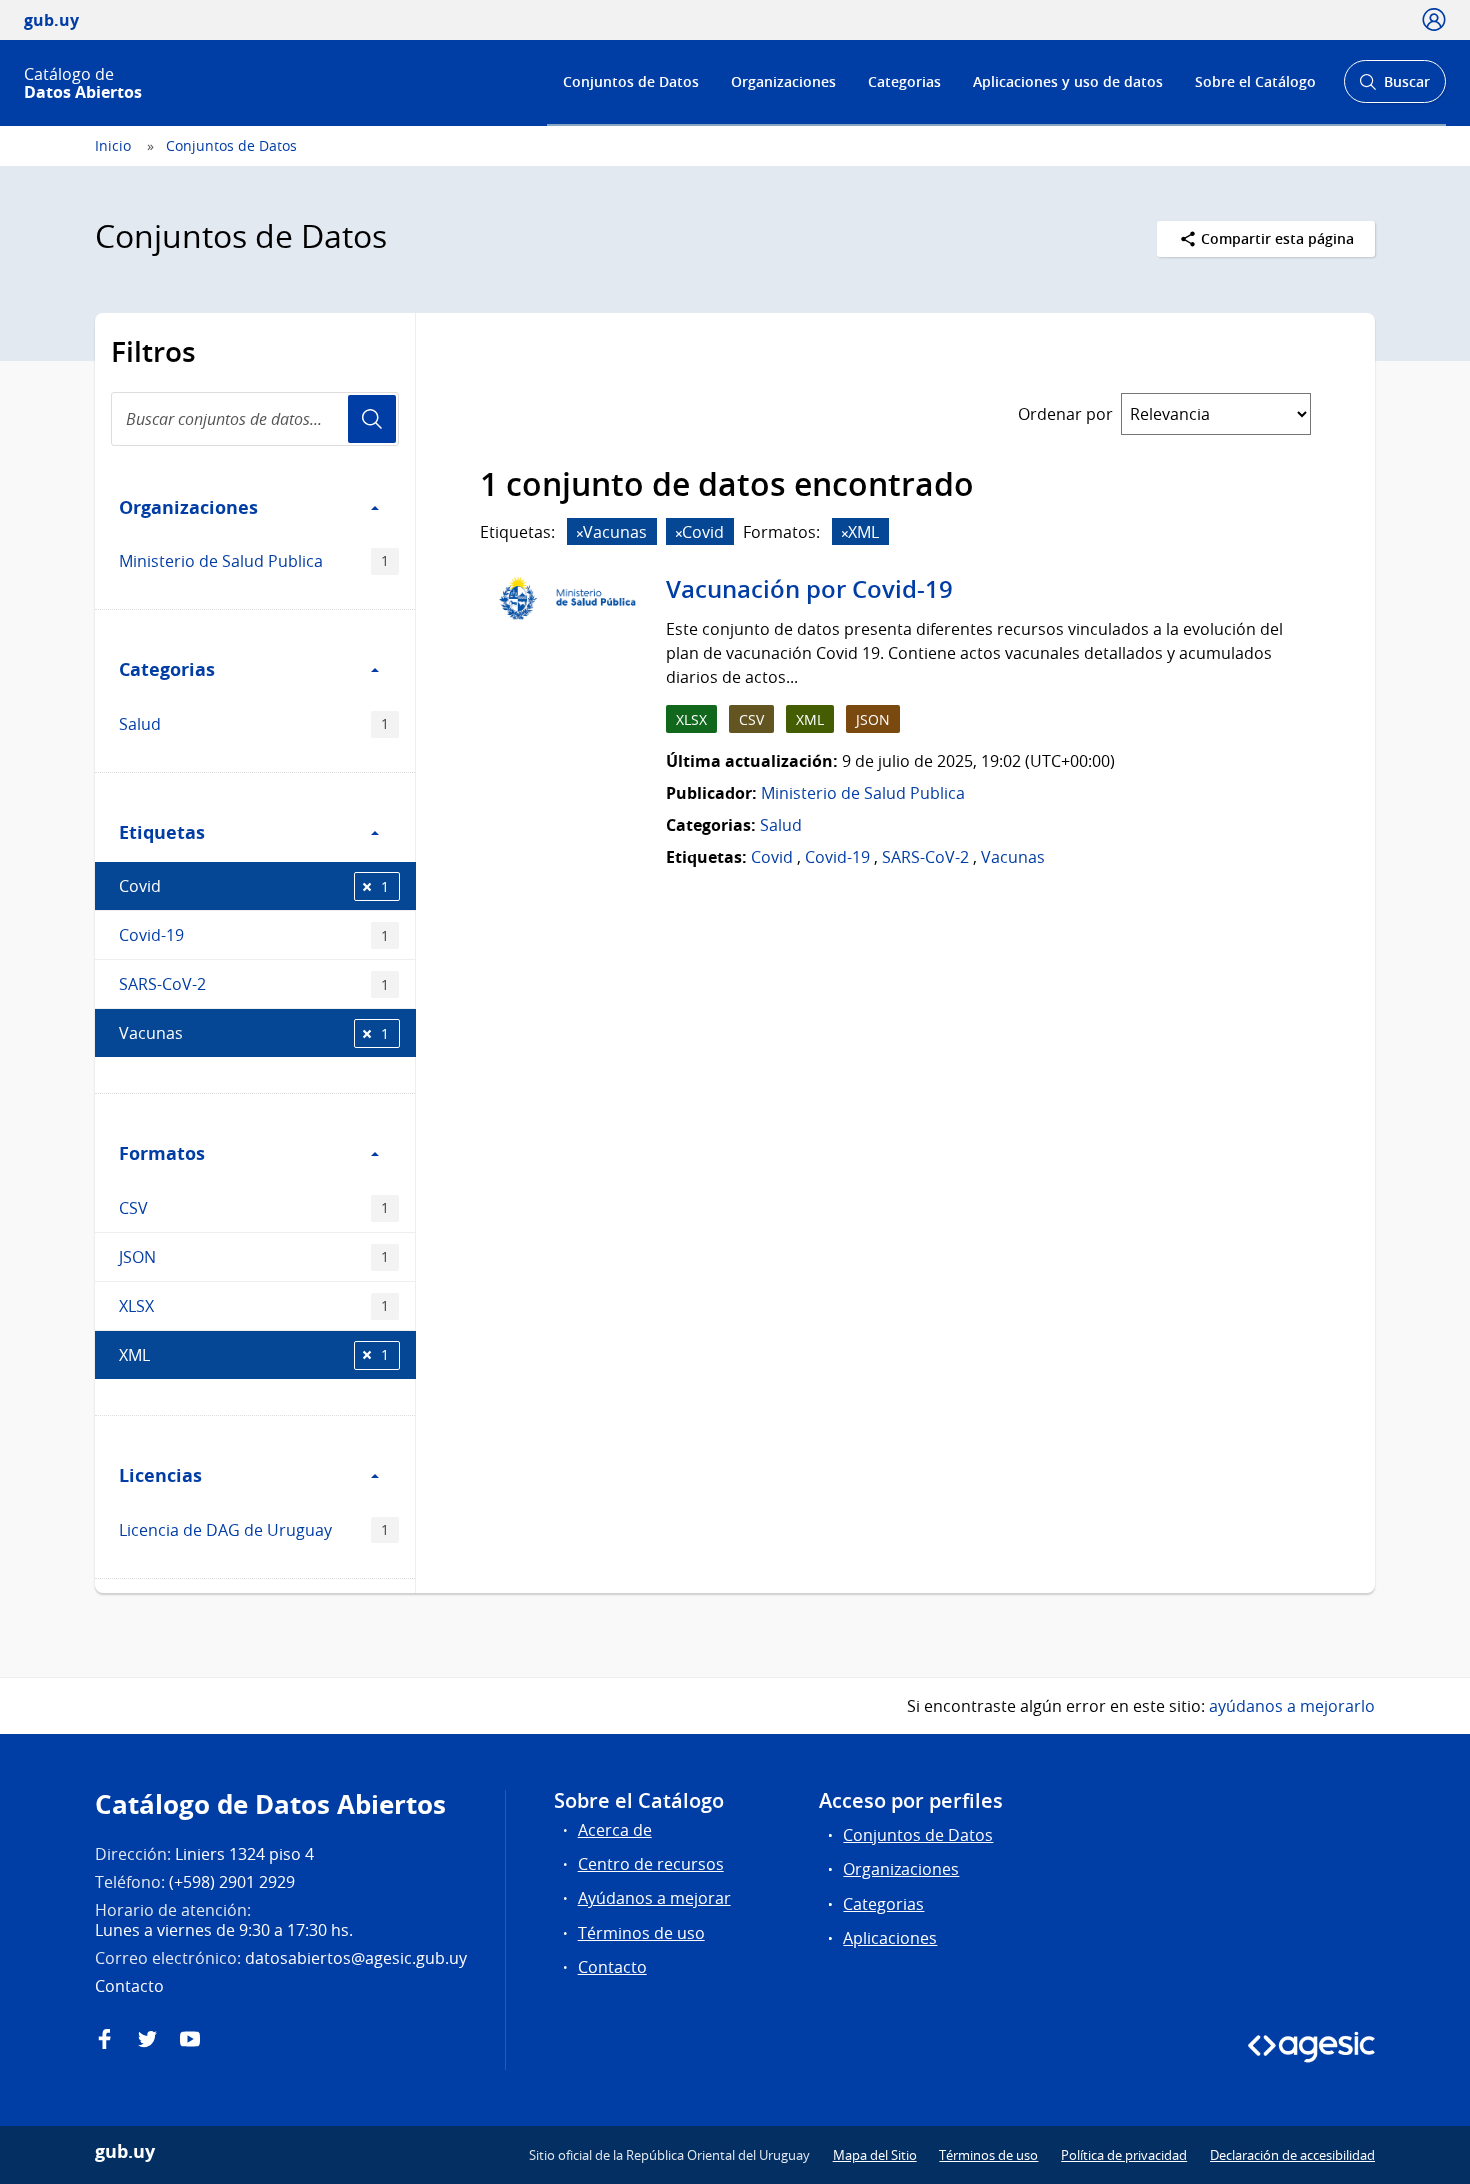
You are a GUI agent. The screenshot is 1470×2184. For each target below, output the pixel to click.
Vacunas (254, 1033)
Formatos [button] (162, 1153)
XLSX (254, 1306)
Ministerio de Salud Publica (254, 561)
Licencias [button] (160, 1475)
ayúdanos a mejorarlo (1292, 1706)
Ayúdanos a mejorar (654, 1898)
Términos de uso (641, 1933)
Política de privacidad (1124, 2155)
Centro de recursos (651, 1864)
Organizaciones (783, 81)
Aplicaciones (890, 1938)
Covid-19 (254, 935)
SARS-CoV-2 (254, 984)
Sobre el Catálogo (1255, 81)
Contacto (612, 1967)
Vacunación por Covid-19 (809, 589)
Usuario (372, 419)
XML (254, 1355)
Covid (254, 886)
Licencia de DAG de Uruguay (254, 1530)
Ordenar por (1065, 414)
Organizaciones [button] (188, 507)
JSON (254, 1257)
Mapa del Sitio (875, 2155)
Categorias (904, 81)
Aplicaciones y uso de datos (1068, 81)
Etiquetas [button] (162, 832)
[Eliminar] (580, 533)
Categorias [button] (167, 669)
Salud (254, 724)
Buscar (1394, 87)
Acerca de (615, 1830)
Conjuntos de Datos (631, 81)
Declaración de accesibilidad (1292, 2155)
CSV (254, 1208)
